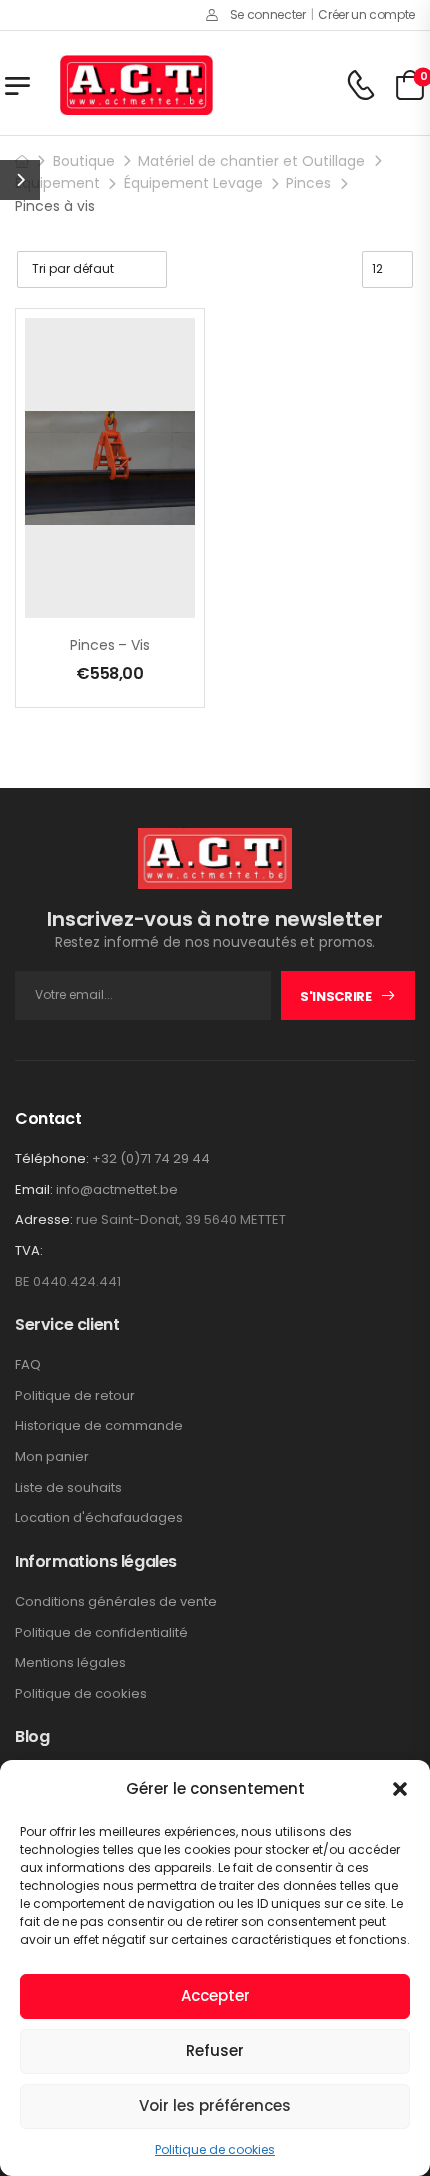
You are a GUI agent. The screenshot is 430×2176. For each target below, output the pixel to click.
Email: (34, 1189)
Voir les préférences (215, 2105)
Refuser (215, 2050)
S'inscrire (336, 996)
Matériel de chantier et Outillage (251, 161)
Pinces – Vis (109, 645)
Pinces (308, 183)
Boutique (84, 161)
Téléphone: (52, 1158)
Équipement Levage (193, 183)
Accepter (215, 1995)
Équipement (57, 183)
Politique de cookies (215, 2149)
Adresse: (44, 1219)
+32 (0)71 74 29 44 (151, 1158)
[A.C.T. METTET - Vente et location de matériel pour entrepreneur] (136, 85)
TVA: (29, 1251)
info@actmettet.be (117, 1189)
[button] (400, 1789)
